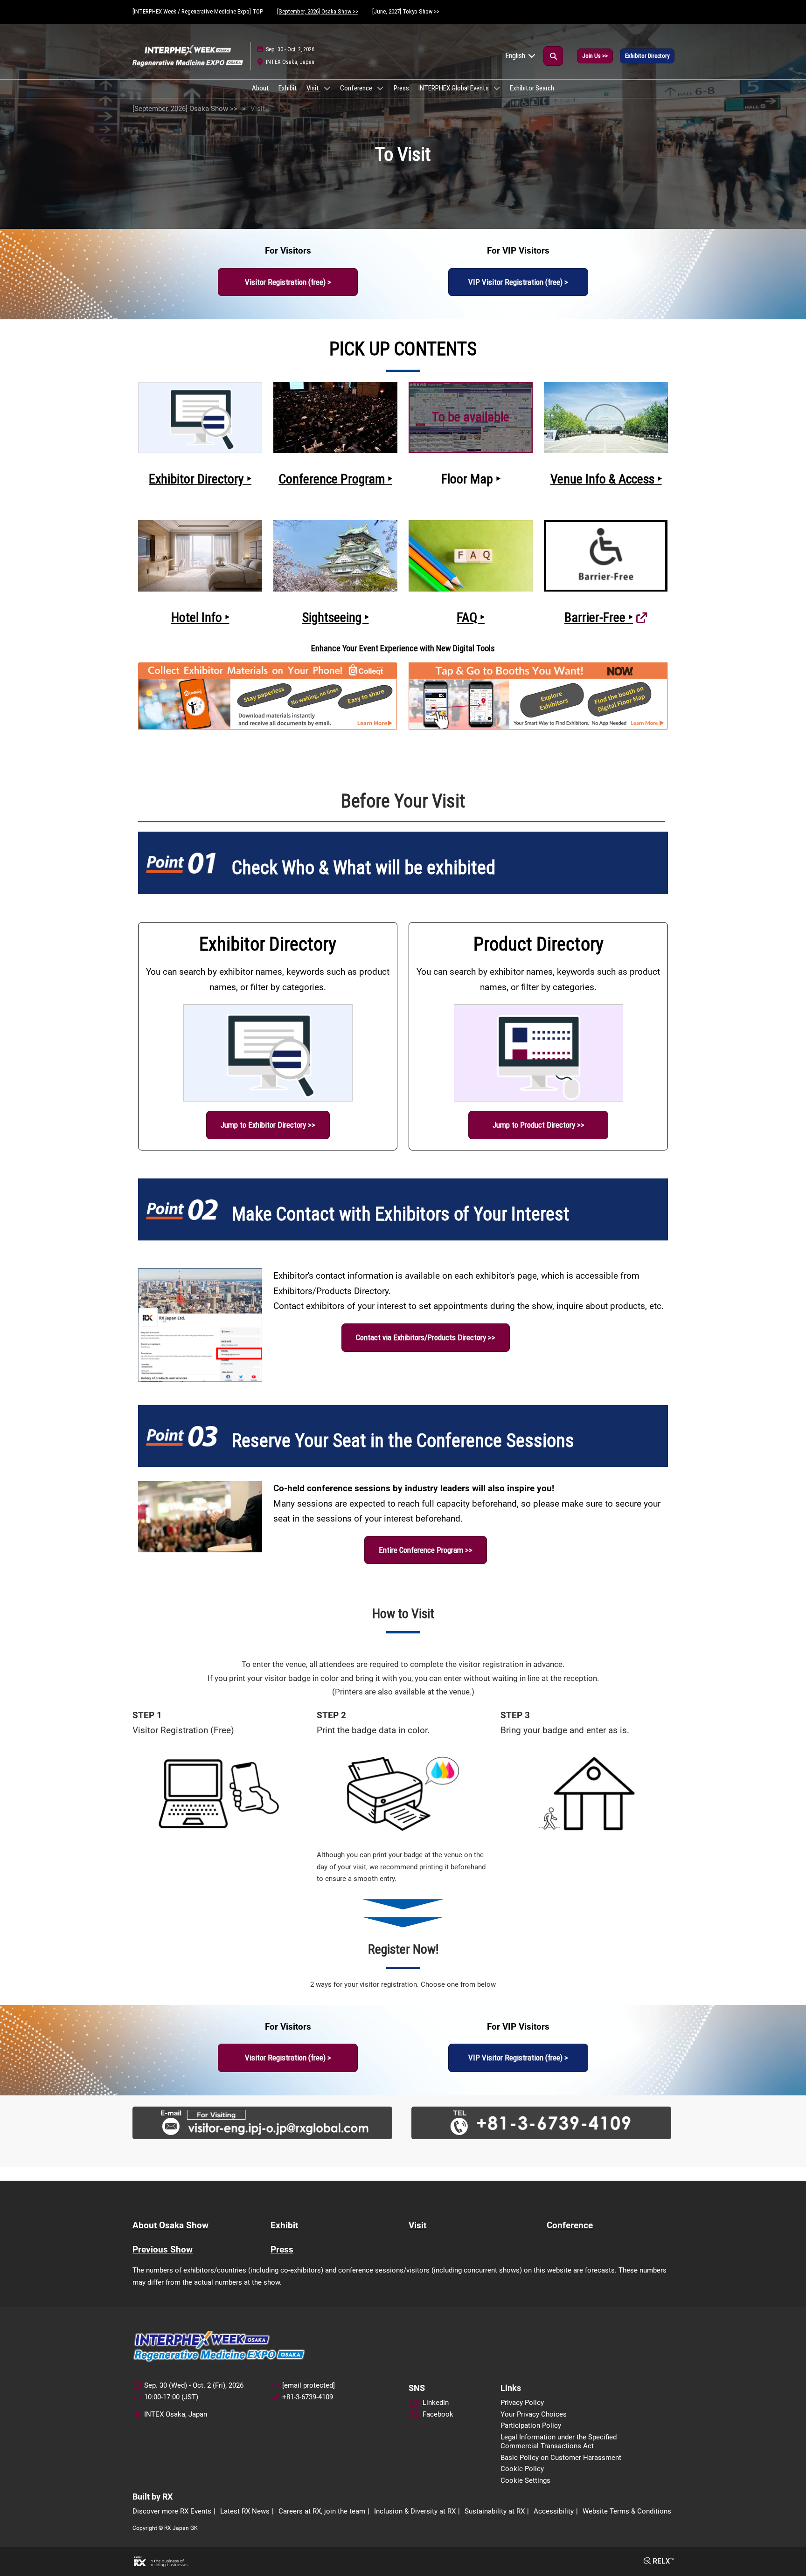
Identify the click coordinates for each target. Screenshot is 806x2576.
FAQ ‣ (471, 617)
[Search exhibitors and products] (553, 56)
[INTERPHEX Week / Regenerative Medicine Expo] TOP (198, 11)
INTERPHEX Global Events (454, 88)
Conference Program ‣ (335, 479)
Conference (357, 88)
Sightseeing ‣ (336, 617)
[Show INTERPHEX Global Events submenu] (497, 88)
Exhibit (288, 88)
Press (401, 88)
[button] (595, 56)
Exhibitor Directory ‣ (200, 479)
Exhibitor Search (532, 88)
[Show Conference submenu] (380, 88)
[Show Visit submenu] (327, 88)
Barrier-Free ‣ (599, 617)
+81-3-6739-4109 (308, 2397)
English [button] (516, 56)
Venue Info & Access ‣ (606, 479)
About (261, 88)
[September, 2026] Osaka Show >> (318, 11)
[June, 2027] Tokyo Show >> (406, 11)
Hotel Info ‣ (200, 617)
